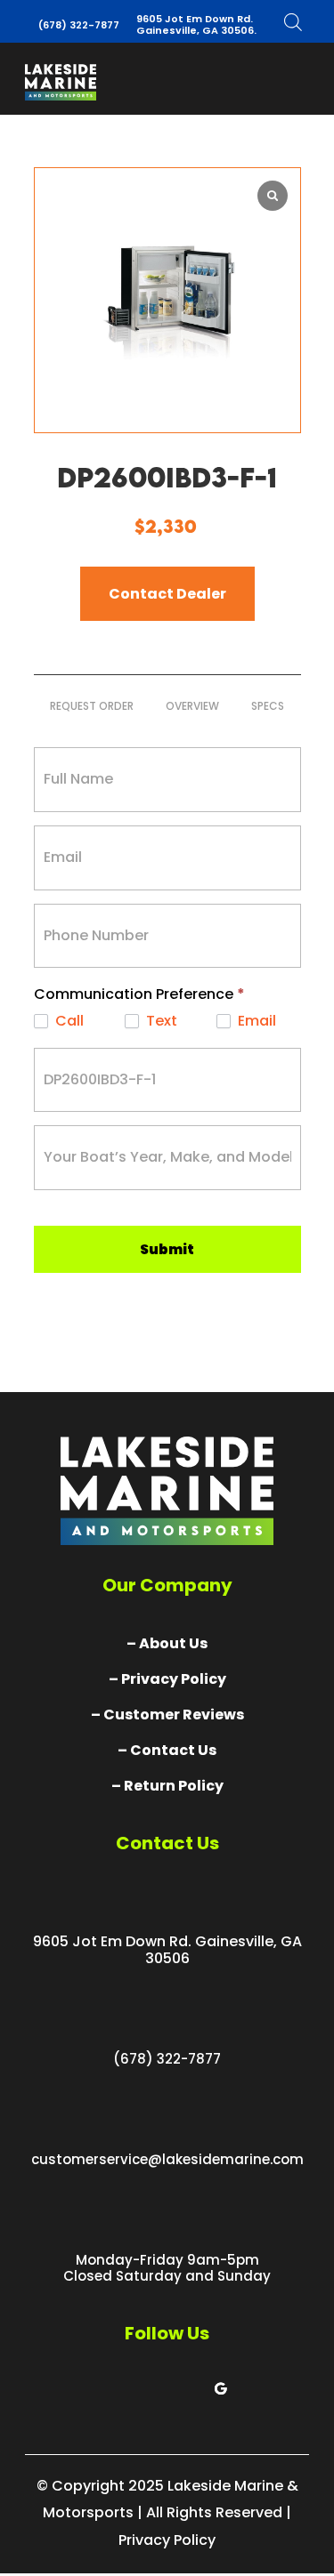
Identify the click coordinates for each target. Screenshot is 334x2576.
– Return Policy (167, 1786)
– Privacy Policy (167, 1679)
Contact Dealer (167, 594)
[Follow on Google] (221, 2388)
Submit (167, 1249)
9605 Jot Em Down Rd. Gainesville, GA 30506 (167, 1950)
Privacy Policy (167, 2540)
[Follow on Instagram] (185, 2388)
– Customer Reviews (167, 1715)
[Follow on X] (150, 2388)
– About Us (167, 1643)
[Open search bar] (293, 22)
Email (255, 1022)
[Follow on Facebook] (114, 2388)
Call (68, 1022)
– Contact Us (167, 1750)
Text (160, 1022)
